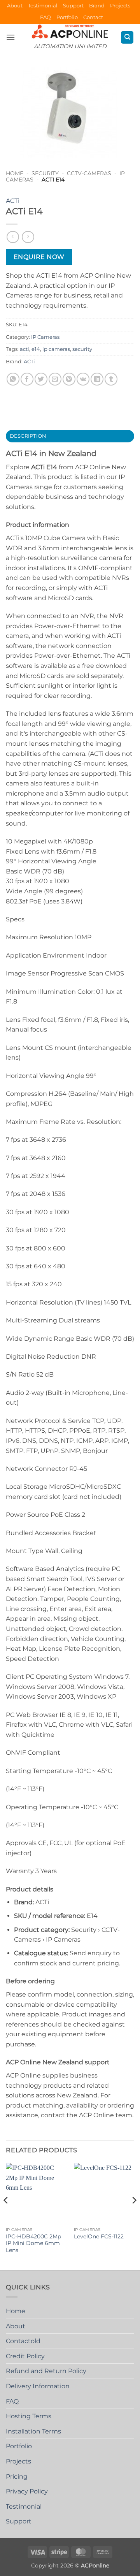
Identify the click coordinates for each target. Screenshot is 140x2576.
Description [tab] (28, 436)
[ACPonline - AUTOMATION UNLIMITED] (70, 31)
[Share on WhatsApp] (13, 379)
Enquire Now (39, 257)
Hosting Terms (29, 2416)
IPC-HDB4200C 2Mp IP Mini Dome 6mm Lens (33, 2243)
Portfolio (67, 17)
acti (24, 349)
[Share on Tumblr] (111, 379)
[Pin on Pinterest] (69, 379)
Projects (120, 6)
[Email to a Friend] (55, 379)
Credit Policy (25, 2356)
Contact (93, 17)
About (15, 6)
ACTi (13, 201)
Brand (97, 6)
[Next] (134, 2216)
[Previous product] (28, 237)
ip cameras (56, 349)
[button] (10, 37)
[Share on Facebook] (27, 379)
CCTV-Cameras (89, 173)
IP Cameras (45, 337)
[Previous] (6, 2216)
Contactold (23, 2341)
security (82, 349)
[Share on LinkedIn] (97, 379)
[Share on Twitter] (41, 379)
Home (15, 173)
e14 (36, 349)
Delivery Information (38, 2386)
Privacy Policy (27, 2491)
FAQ (45, 17)
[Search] (127, 38)
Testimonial (43, 6)
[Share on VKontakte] (83, 379)
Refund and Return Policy (46, 2371)
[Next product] (13, 237)
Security (45, 173)
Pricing (17, 2477)
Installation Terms (33, 2431)
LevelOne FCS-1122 (99, 2236)
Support (73, 6)
